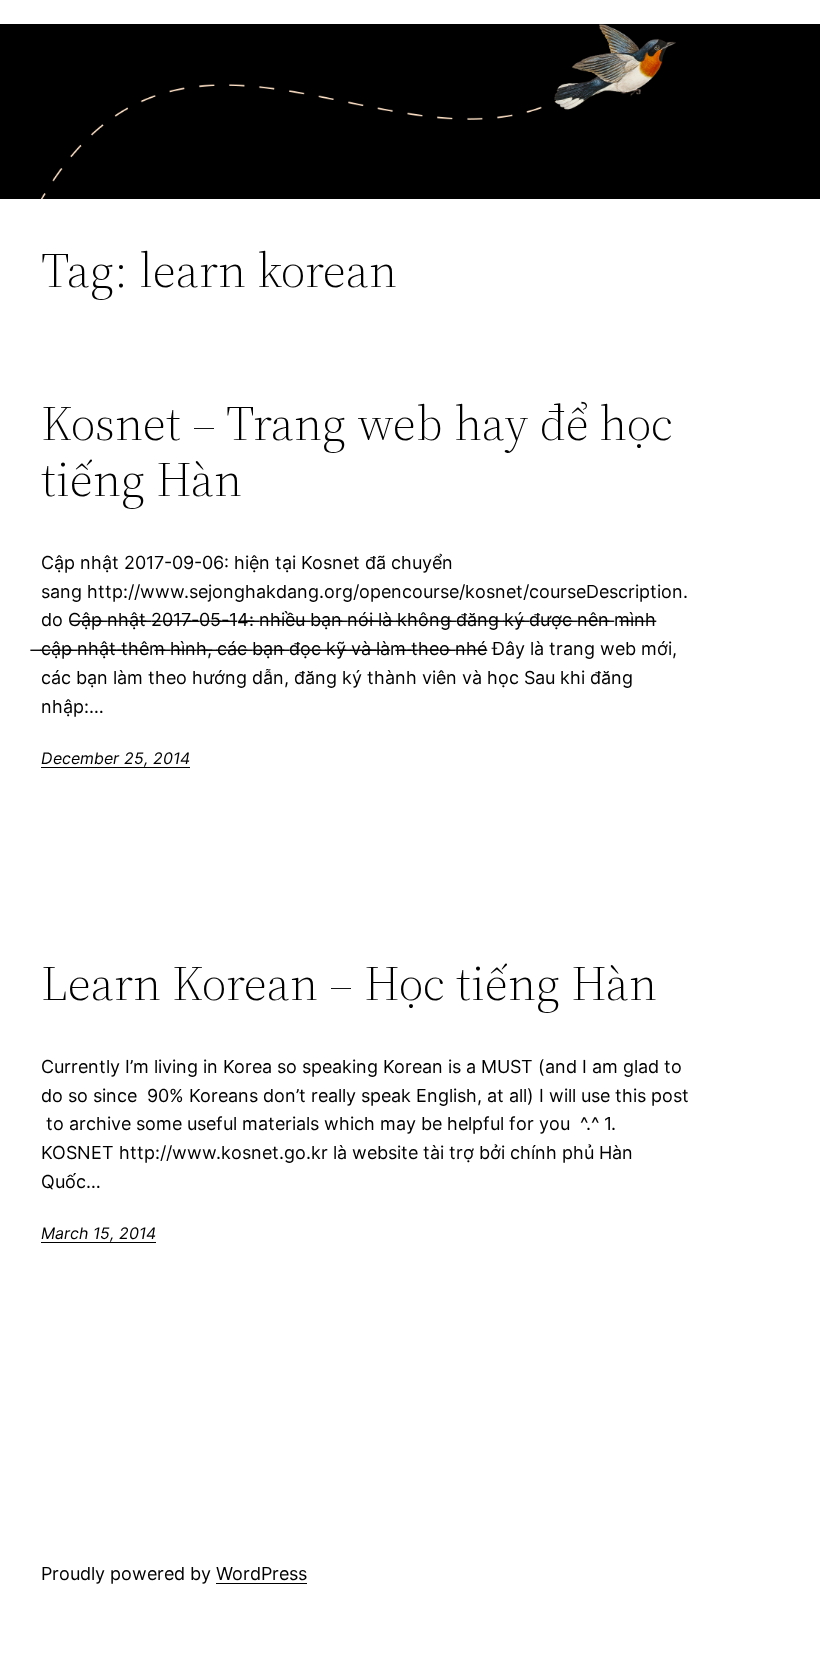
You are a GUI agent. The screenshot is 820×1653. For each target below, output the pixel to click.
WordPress (261, 1573)
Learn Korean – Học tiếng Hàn (349, 983)
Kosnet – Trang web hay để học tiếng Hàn (357, 451)
